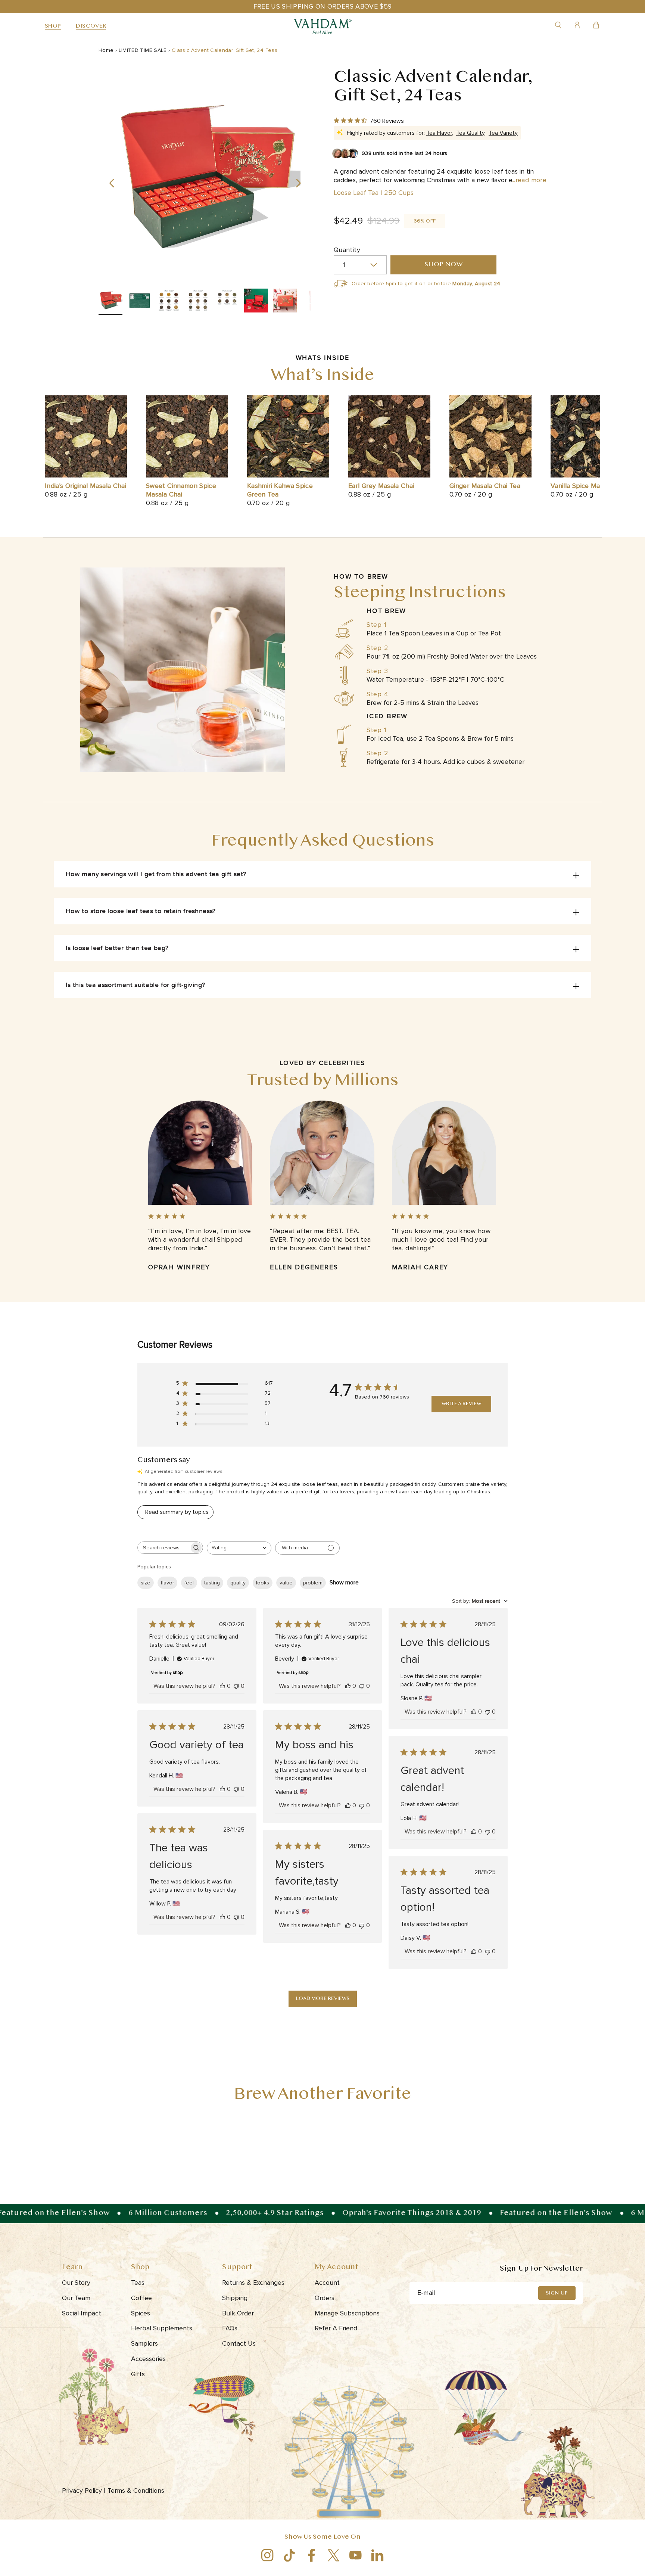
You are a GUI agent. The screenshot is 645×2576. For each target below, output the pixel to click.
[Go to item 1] (110, 302)
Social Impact (82, 2313)
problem (313, 1583)
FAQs (230, 2328)
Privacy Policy (84, 2491)
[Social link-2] (289, 2555)
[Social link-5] (356, 2555)
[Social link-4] (334, 2555)
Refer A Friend (336, 2328)
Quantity (347, 250)
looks (263, 1583)
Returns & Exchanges (253, 2283)
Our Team (76, 2298)
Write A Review (461, 1404)
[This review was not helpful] (236, 1686)
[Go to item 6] (256, 302)
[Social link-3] (311, 2555)
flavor (167, 1583)
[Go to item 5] (227, 302)
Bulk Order (238, 2313)
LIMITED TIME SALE (143, 50)
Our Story (76, 2283)
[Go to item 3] (169, 302)
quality (238, 1583)
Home (106, 50)
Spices (141, 2313)
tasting (212, 1583)
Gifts (138, 2374)
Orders (325, 2298)
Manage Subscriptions (347, 2313)
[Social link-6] (378, 2555)
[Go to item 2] (140, 302)
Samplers (144, 2343)
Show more (344, 1583)
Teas (138, 2283)
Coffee (141, 2298)
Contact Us (239, 2343)
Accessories (148, 2359)
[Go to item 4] (198, 302)
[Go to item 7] (285, 302)
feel (189, 1583)
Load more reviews (323, 1999)
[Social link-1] (267, 2555)
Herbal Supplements (162, 2328)
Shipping (235, 2298)
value (286, 1583)
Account (327, 2283)
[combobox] (239, 1548)
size (146, 1583)
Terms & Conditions (137, 2491)
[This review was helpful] (222, 1686)
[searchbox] (163, 1548)
